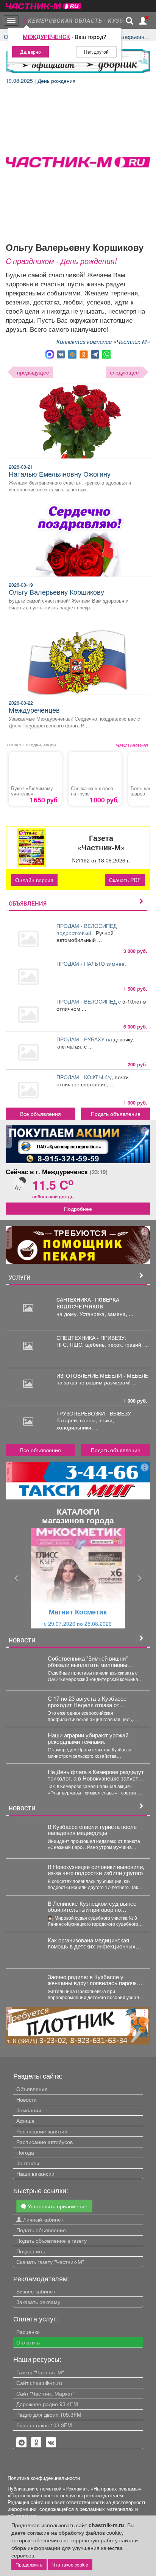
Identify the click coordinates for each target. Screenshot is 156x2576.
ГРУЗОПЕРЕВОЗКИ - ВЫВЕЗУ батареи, (94, 1417)
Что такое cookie (70, 2564)
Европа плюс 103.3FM (44, 2425)
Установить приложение (57, 2206)
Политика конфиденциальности (44, 2478)
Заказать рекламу (38, 2302)
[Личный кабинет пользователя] (143, 21)
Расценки (28, 2332)
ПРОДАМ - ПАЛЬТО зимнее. (92, 963)
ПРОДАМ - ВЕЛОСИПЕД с (89, 1001)
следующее (124, 372)
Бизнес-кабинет (36, 2291)
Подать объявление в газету (51, 2240)
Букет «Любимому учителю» (32, 791)
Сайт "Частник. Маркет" (45, 2393)
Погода (25, 2152)
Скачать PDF (125, 880)
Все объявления (41, 1114)
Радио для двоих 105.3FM (49, 2414)
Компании (29, 2110)
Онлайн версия (34, 880)
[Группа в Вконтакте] (51, 2442)
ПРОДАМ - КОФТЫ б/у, (86, 1077)
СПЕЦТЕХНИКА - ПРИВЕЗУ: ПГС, (91, 1341)
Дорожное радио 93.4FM (47, 2404)
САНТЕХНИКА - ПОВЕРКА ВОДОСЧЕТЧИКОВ (88, 1303)
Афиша (25, 2121)
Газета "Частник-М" (40, 2372)
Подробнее (78, 1209)
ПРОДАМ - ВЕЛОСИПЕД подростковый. (87, 929)
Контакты (28, 2163)
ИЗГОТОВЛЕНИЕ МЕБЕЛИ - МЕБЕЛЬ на (102, 1379)
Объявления (32, 2089)
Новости (27, 2099)
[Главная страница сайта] (44, 4)
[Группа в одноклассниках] (22, 2442)
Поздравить (31, 2251)
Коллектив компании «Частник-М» (103, 341)
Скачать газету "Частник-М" (50, 2262)
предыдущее (33, 372)
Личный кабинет (42, 2219)
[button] (16, 1578)
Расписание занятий (42, 2131)
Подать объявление (116, 1114)
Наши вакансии (35, 2174)
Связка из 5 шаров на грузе (92, 791)
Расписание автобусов (44, 2142)
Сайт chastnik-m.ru (39, 2383)
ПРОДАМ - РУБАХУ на (85, 1039)
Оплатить (28, 2342)
